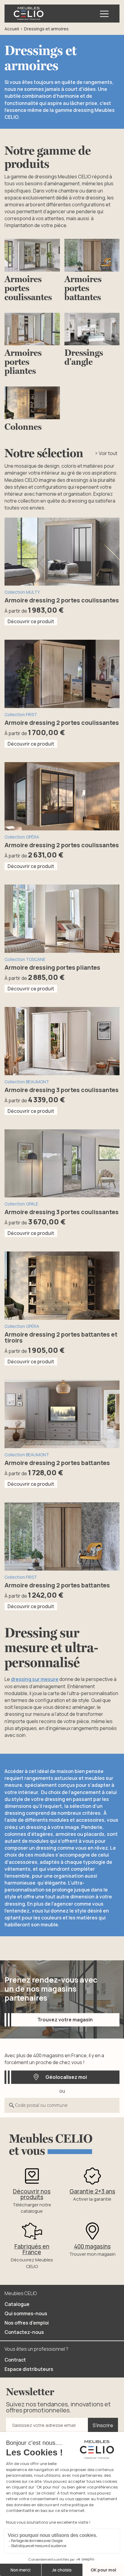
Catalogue (17, 2304)
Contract (15, 2360)
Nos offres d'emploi (27, 2323)
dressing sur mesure (35, 1679)
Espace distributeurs (29, 2369)
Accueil (12, 29)
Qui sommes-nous (26, 2313)
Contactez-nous (24, 2332)
